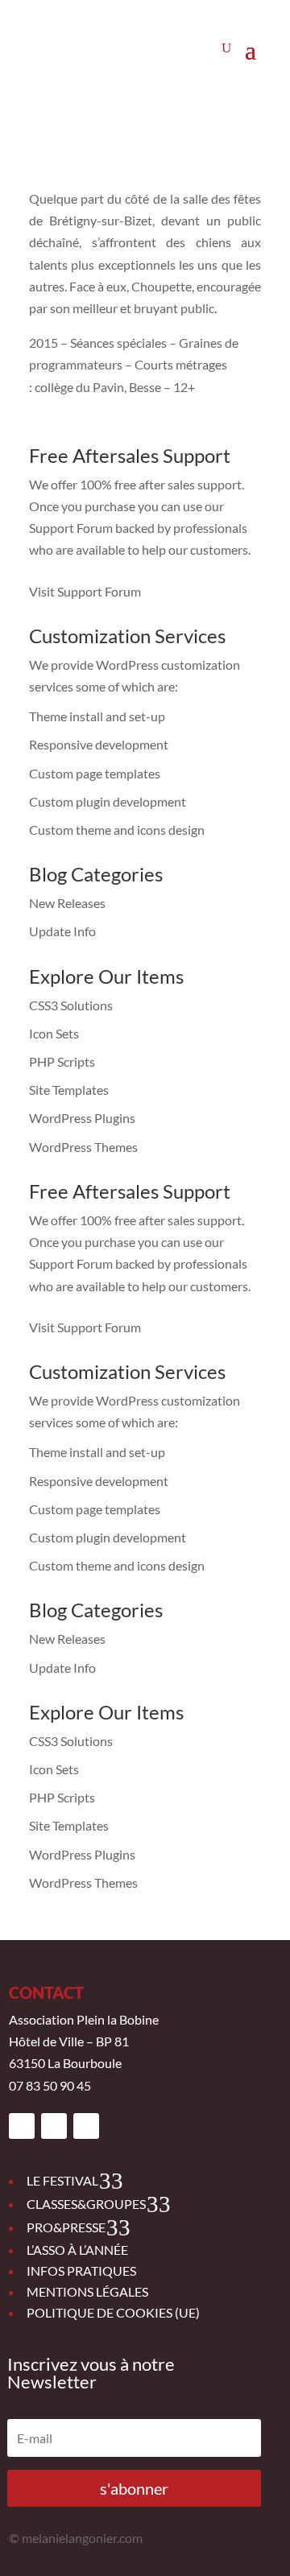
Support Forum (71, 528)
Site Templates (69, 1090)
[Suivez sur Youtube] (86, 2126)
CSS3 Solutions (71, 1005)
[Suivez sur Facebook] (22, 2126)
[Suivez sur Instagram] (54, 2126)
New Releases (67, 903)
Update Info (62, 931)
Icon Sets (54, 1033)
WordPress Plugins (82, 1118)
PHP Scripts (62, 1061)
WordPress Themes (83, 1147)
